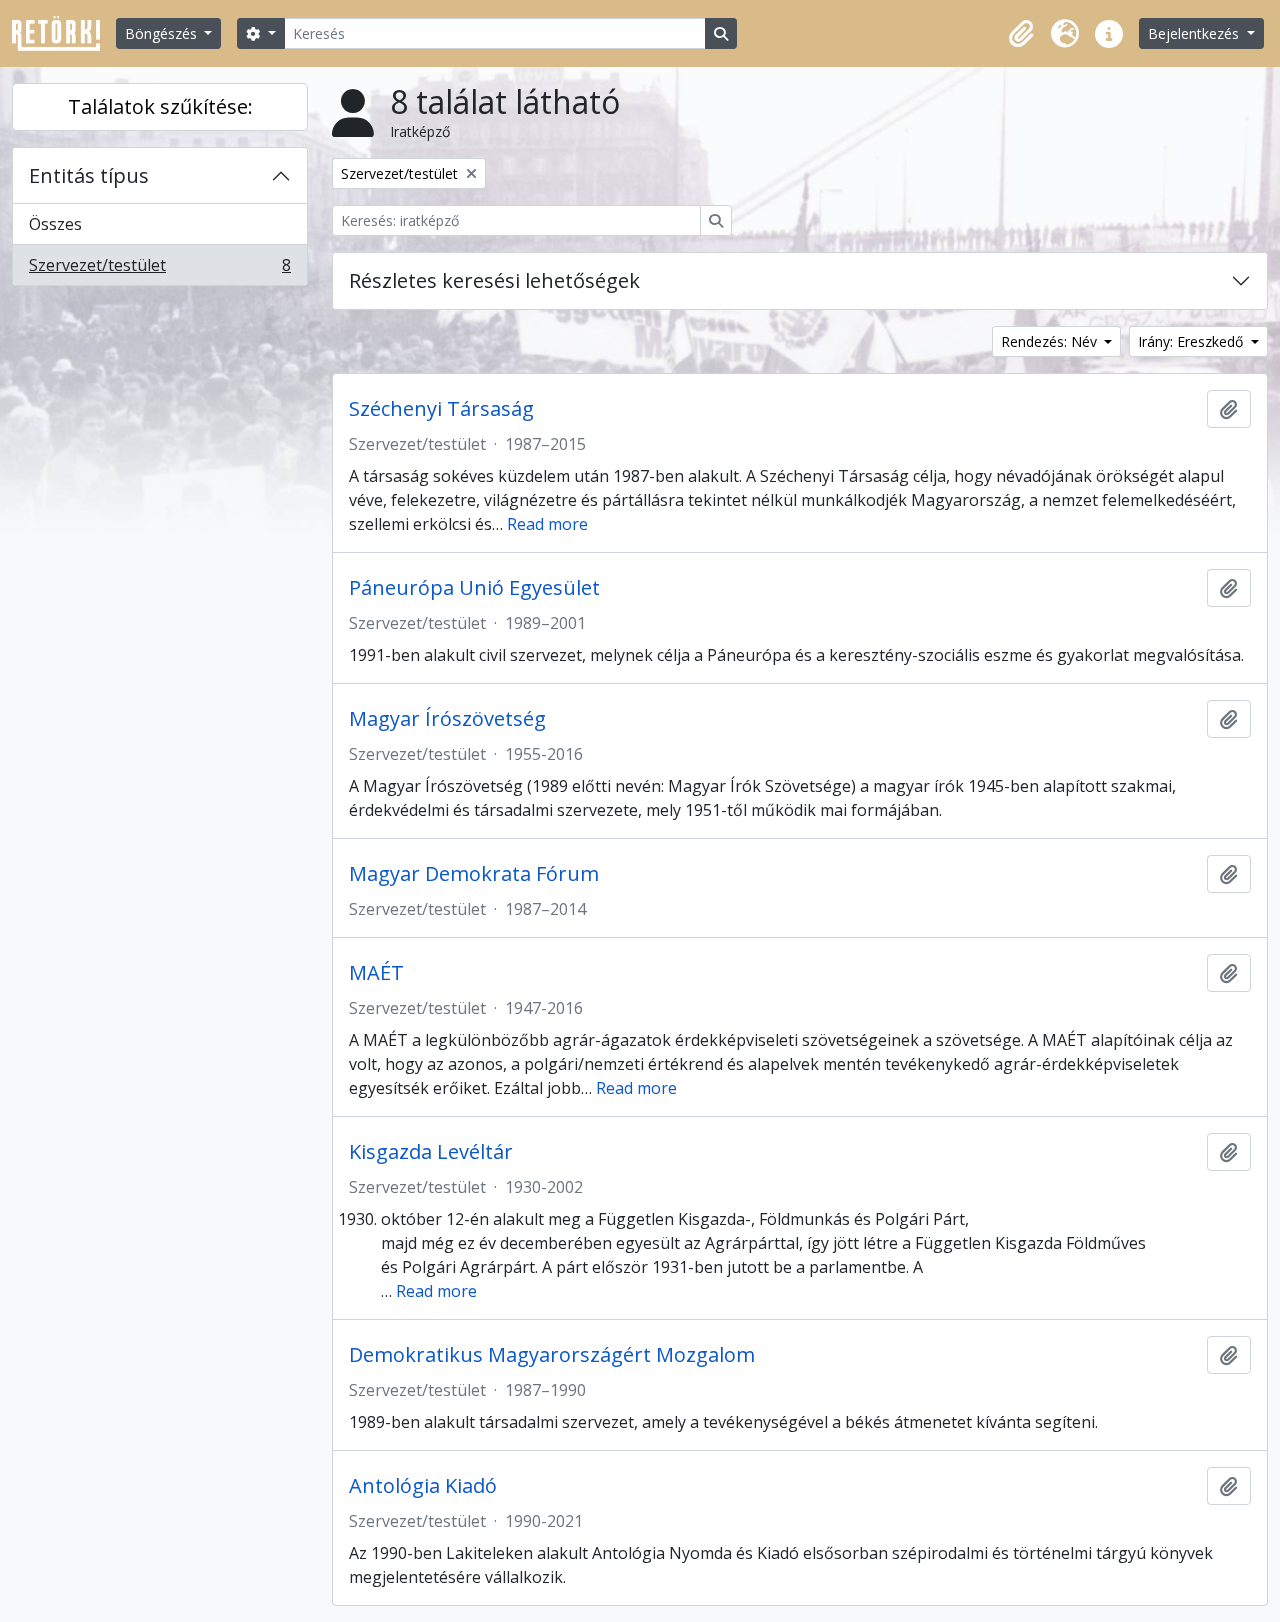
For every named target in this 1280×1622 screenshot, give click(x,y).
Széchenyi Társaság (441, 409)
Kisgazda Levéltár (431, 1152)
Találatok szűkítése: (160, 106)
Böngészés (163, 33)
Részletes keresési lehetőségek (494, 280)
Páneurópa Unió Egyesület (474, 588)
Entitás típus (89, 175)
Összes (55, 224)
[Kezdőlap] (64, 33)
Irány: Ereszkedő (1192, 341)
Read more (547, 524)
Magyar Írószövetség (447, 719)
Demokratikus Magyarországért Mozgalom (552, 1355)
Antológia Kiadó (423, 1486)
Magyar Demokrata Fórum (474, 874)
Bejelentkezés (1195, 33)
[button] (1021, 34)
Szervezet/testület (159, 269)
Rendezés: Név (1051, 341)
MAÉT (376, 973)
